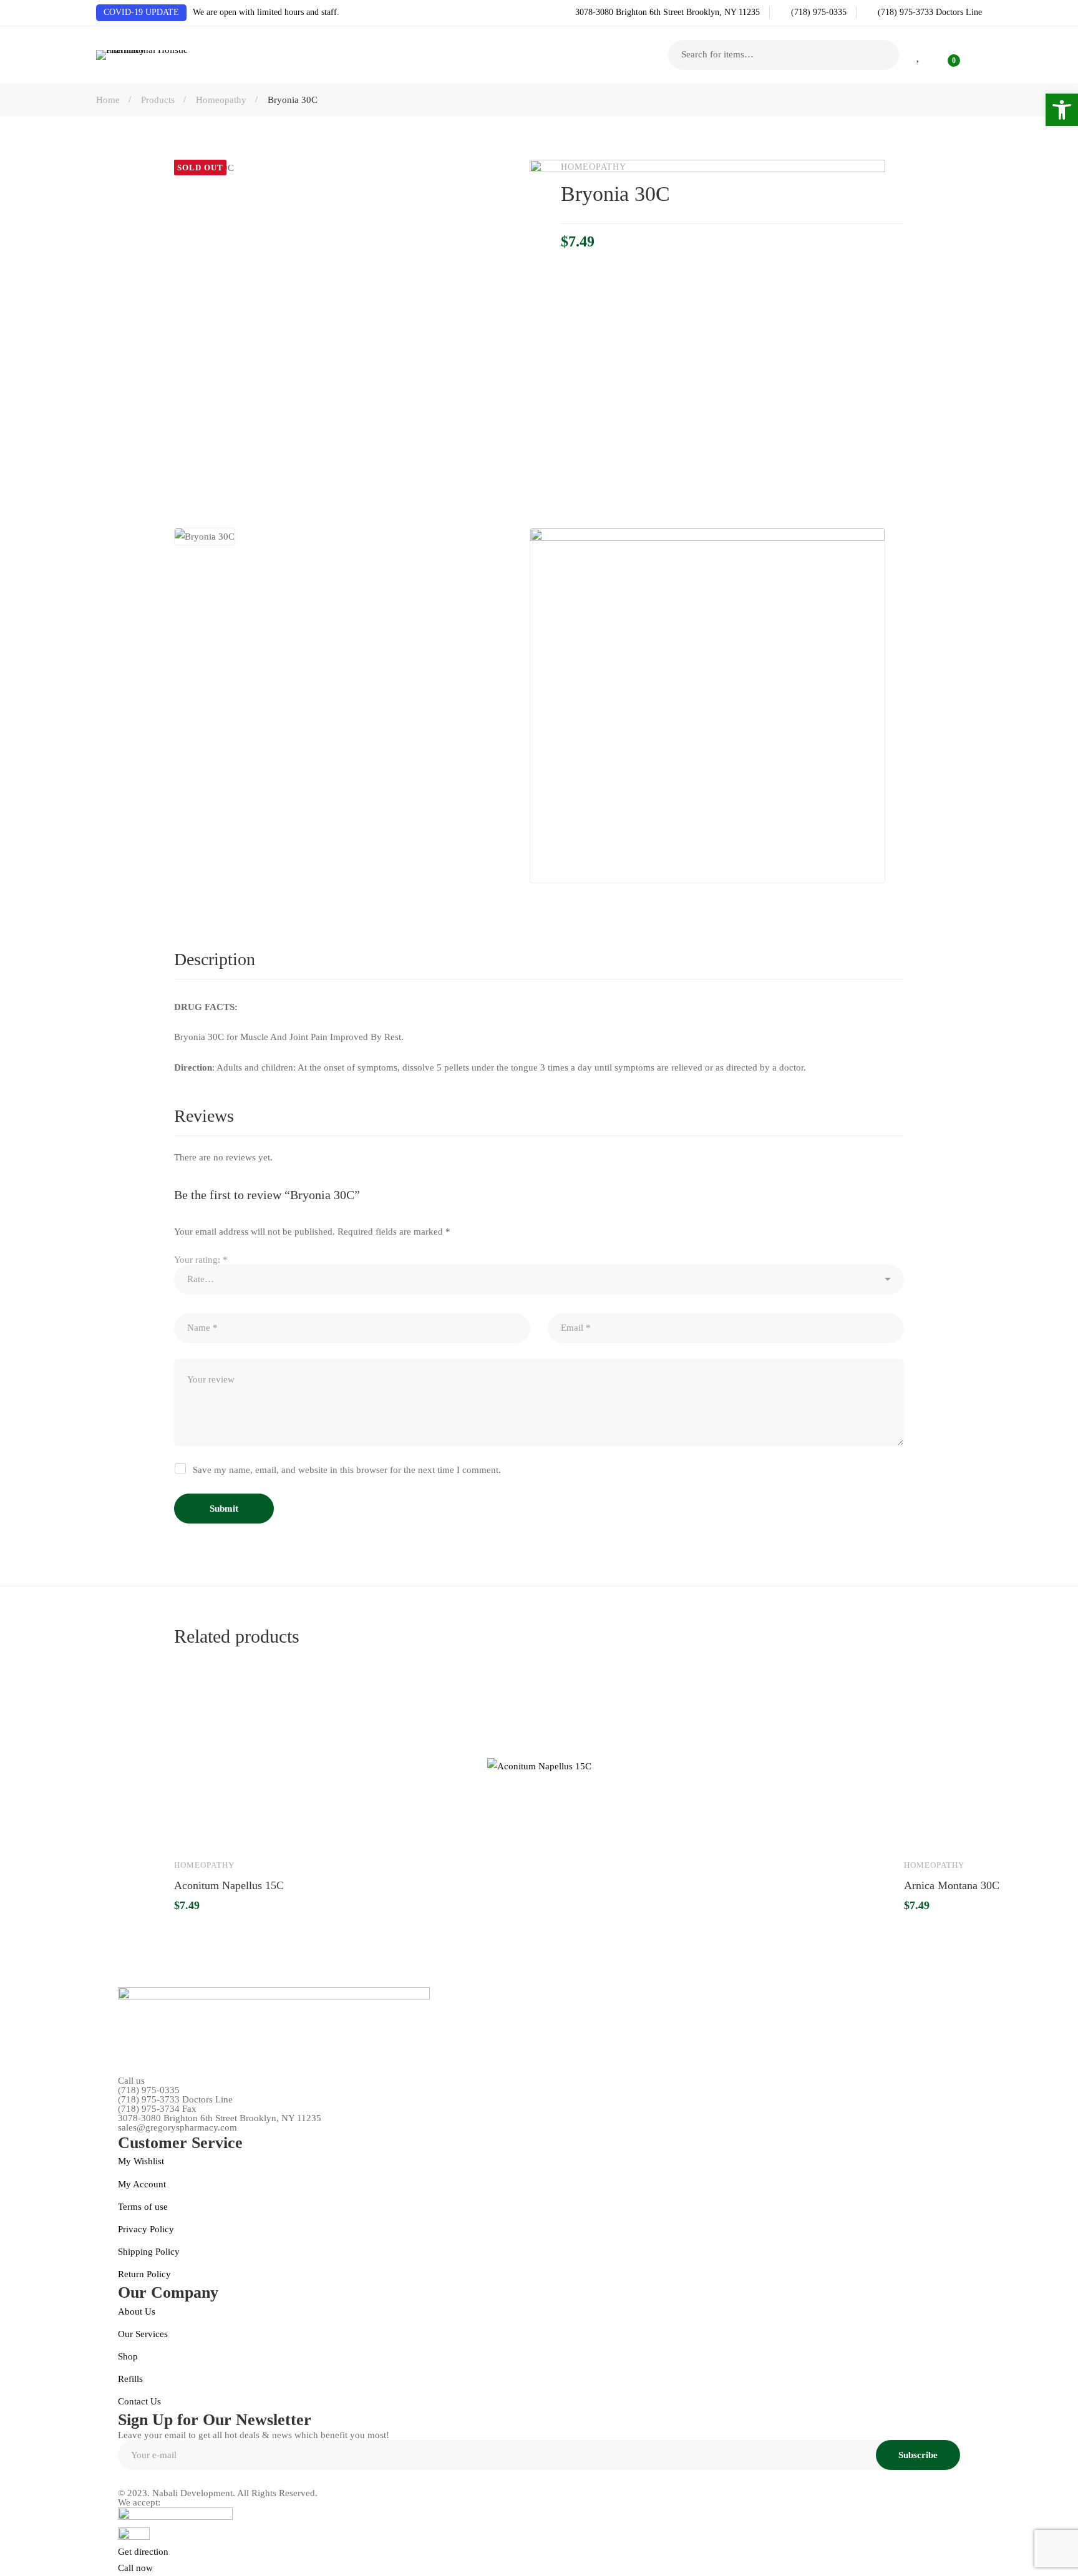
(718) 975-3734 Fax (157, 2109)
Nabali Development (192, 2493)
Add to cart (195, 1830)
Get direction (143, 2552)
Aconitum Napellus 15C (229, 1885)
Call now (135, 2568)
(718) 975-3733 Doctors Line (175, 2100)
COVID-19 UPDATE (141, 12)
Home (108, 100)
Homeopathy (221, 100)
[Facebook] (123, 2479)
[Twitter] (207, 2479)
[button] (1062, 110)
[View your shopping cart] (946, 55)
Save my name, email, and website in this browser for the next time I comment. (347, 1470)
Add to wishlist (231, 1830)
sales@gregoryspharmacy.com (177, 2128)
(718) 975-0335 (149, 2090)
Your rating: (201, 1260)
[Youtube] (179, 2479)
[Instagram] (151, 2479)
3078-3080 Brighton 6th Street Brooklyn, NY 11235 (220, 2118)
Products (158, 100)
